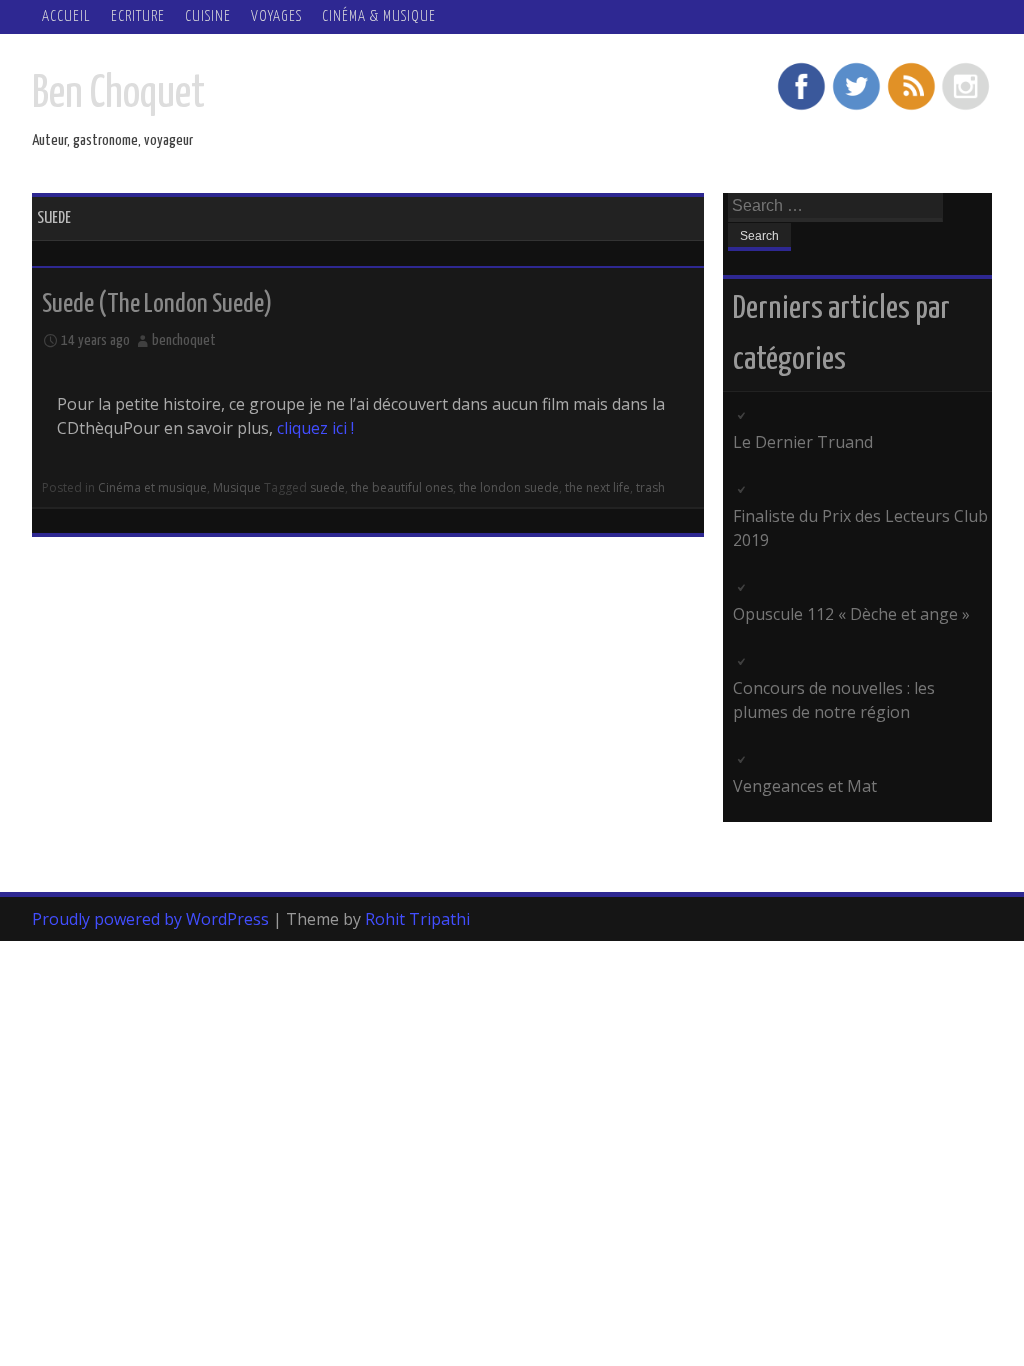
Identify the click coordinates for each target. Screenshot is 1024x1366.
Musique (237, 487)
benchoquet (184, 340)
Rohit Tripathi (417, 919)
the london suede (509, 487)
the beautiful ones (402, 487)
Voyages (276, 16)
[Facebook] (801, 107)
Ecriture (138, 16)
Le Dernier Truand (803, 442)
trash (650, 487)
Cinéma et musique (152, 487)
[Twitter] (856, 107)
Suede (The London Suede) (157, 304)
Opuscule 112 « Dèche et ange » (851, 614)
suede (327, 487)
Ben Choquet (118, 94)
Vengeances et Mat (805, 786)
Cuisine (208, 16)
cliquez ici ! (315, 428)
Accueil (66, 16)
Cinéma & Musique (379, 16)
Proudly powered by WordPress (150, 919)
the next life (597, 487)
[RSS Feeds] (911, 107)
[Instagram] (966, 107)
